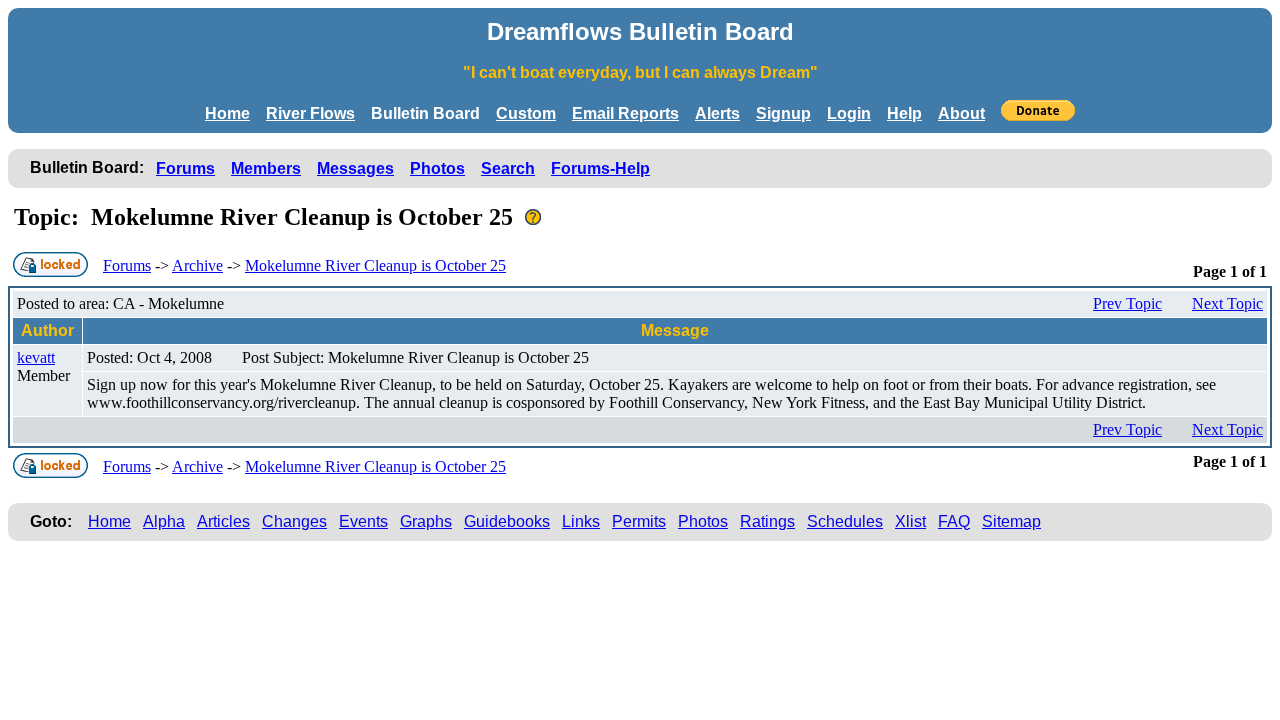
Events (363, 521)
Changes (294, 521)
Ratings (767, 521)
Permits (639, 521)
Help (904, 113)
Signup (783, 113)
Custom (526, 113)
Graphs (426, 521)
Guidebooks (507, 521)
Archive (197, 265)
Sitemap (1011, 521)
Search (508, 168)
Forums (185, 168)
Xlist (910, 521)
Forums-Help (600, 168)
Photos (437, 168)
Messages (355, 168)
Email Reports (625, 113)
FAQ (954, 521)
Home (227, 113)
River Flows (310, 113)
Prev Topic (1127, 303)
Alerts (717, 113)
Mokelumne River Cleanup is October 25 (375, 265)
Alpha (164, 521)
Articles (223, 521)
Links (581, 521)
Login (849, 113)
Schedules (845, 521)
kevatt (36, 357)
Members (266, 168)
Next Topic (1227, 303)
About (961, 113)
